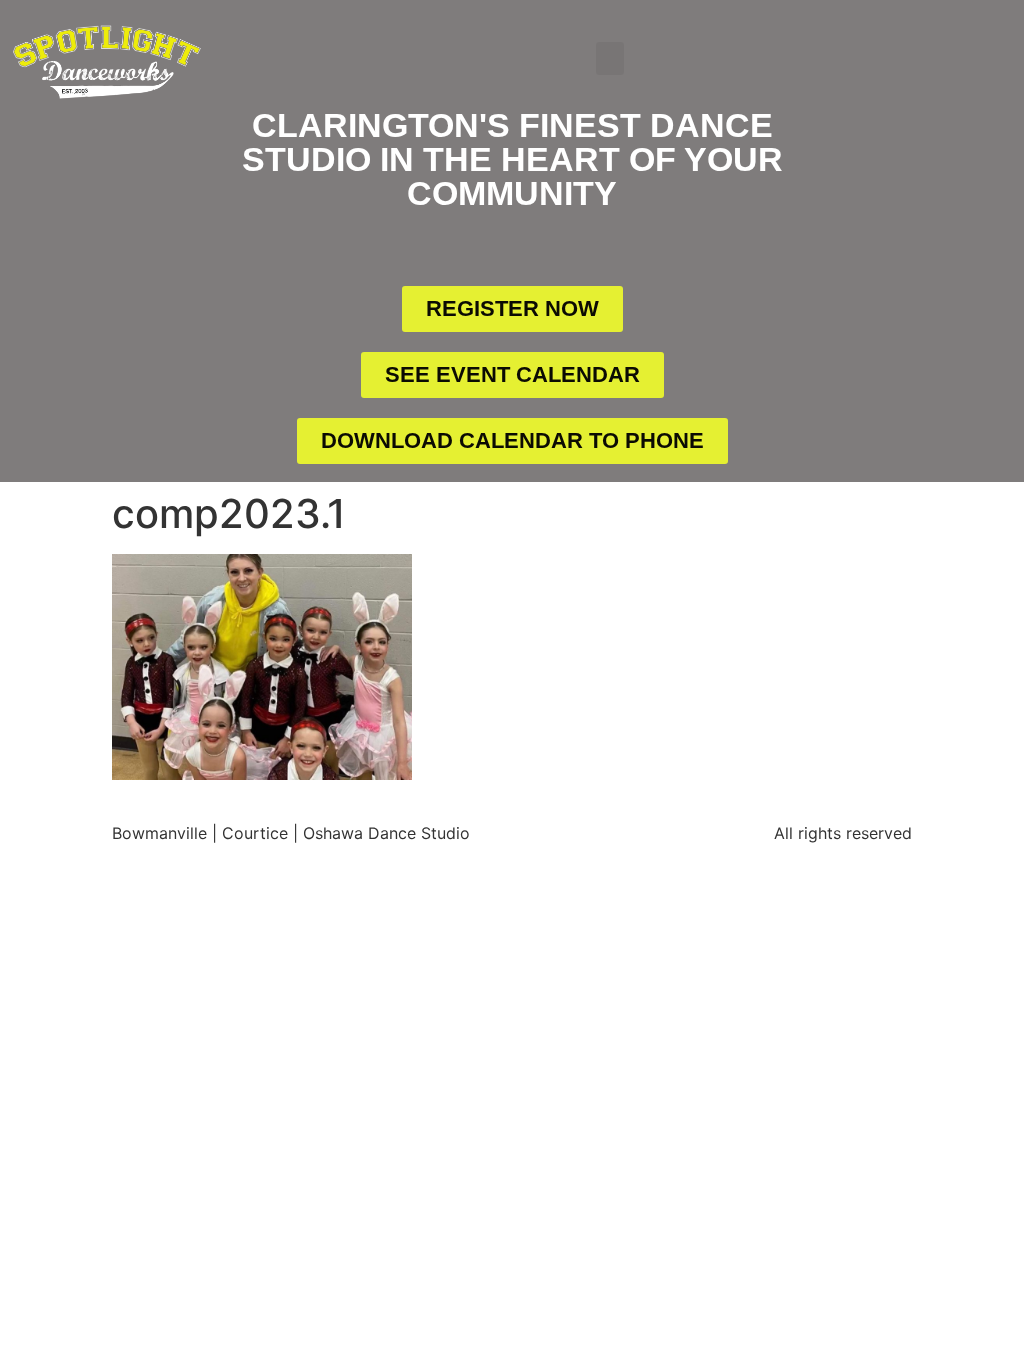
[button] (610, 58)
